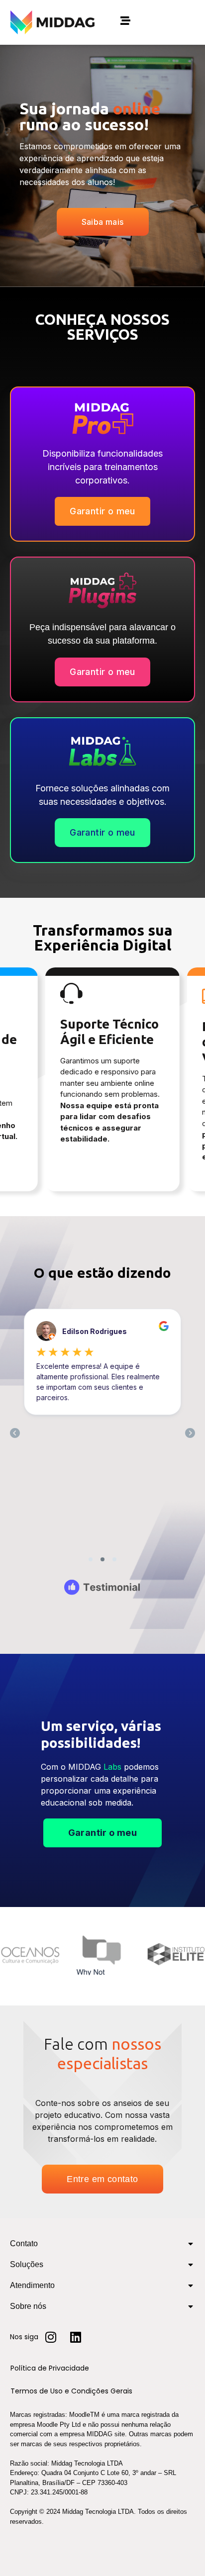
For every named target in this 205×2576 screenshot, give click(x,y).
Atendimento (32, 2285)
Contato (24, 2243)
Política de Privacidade (50, 2368)
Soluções (27, 2264)
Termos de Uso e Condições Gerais (71, 2391)
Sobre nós (28, 2306)
